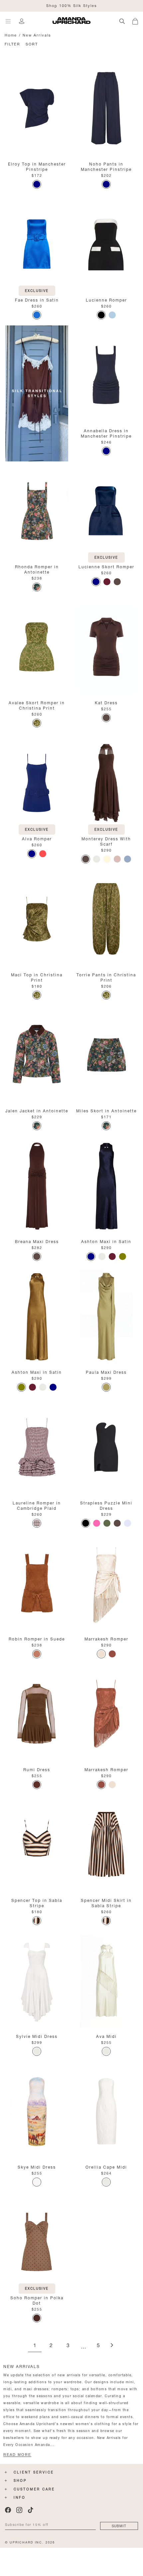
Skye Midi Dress (37, 2166)
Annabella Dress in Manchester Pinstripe (106, 433)
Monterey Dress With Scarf (106, 841)
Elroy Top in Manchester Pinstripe (37, 166)
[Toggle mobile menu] (8, 21)
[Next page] (112, 2346)
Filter (12, 44)
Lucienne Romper (106, 299)
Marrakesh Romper (106, 1638)
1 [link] (35, 2346)
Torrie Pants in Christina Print (106, 977)
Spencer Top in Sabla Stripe (37, 1902)
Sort (32, 44)
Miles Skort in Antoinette (106, 1110)
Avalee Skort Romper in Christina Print (37, 705)
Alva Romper (37, 838)
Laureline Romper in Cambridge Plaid (37, 1505)
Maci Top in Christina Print (37, 977)
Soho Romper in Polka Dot (37, 2300)
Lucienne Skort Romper (106, 566)
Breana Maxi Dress (37, 1241)
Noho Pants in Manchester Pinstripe (106, 166)
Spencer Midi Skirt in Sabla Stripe (106, 1902)
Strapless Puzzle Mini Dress (106, 1505)
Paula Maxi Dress (106, 1372)
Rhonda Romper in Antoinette (37, 569)
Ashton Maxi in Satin (106, 1241)
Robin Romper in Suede (37, 1638)
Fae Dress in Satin (37, 299)
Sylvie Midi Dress (37, 2036)
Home (11, 35)
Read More (17, 2455)
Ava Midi (106, 2036)
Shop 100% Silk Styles (72, 5)
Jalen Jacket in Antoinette (37, 1110)
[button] (138, 20)
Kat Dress (106, 702)
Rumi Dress (37, 1769)
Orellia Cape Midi (106, 2166)
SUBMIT (119, 2525)
